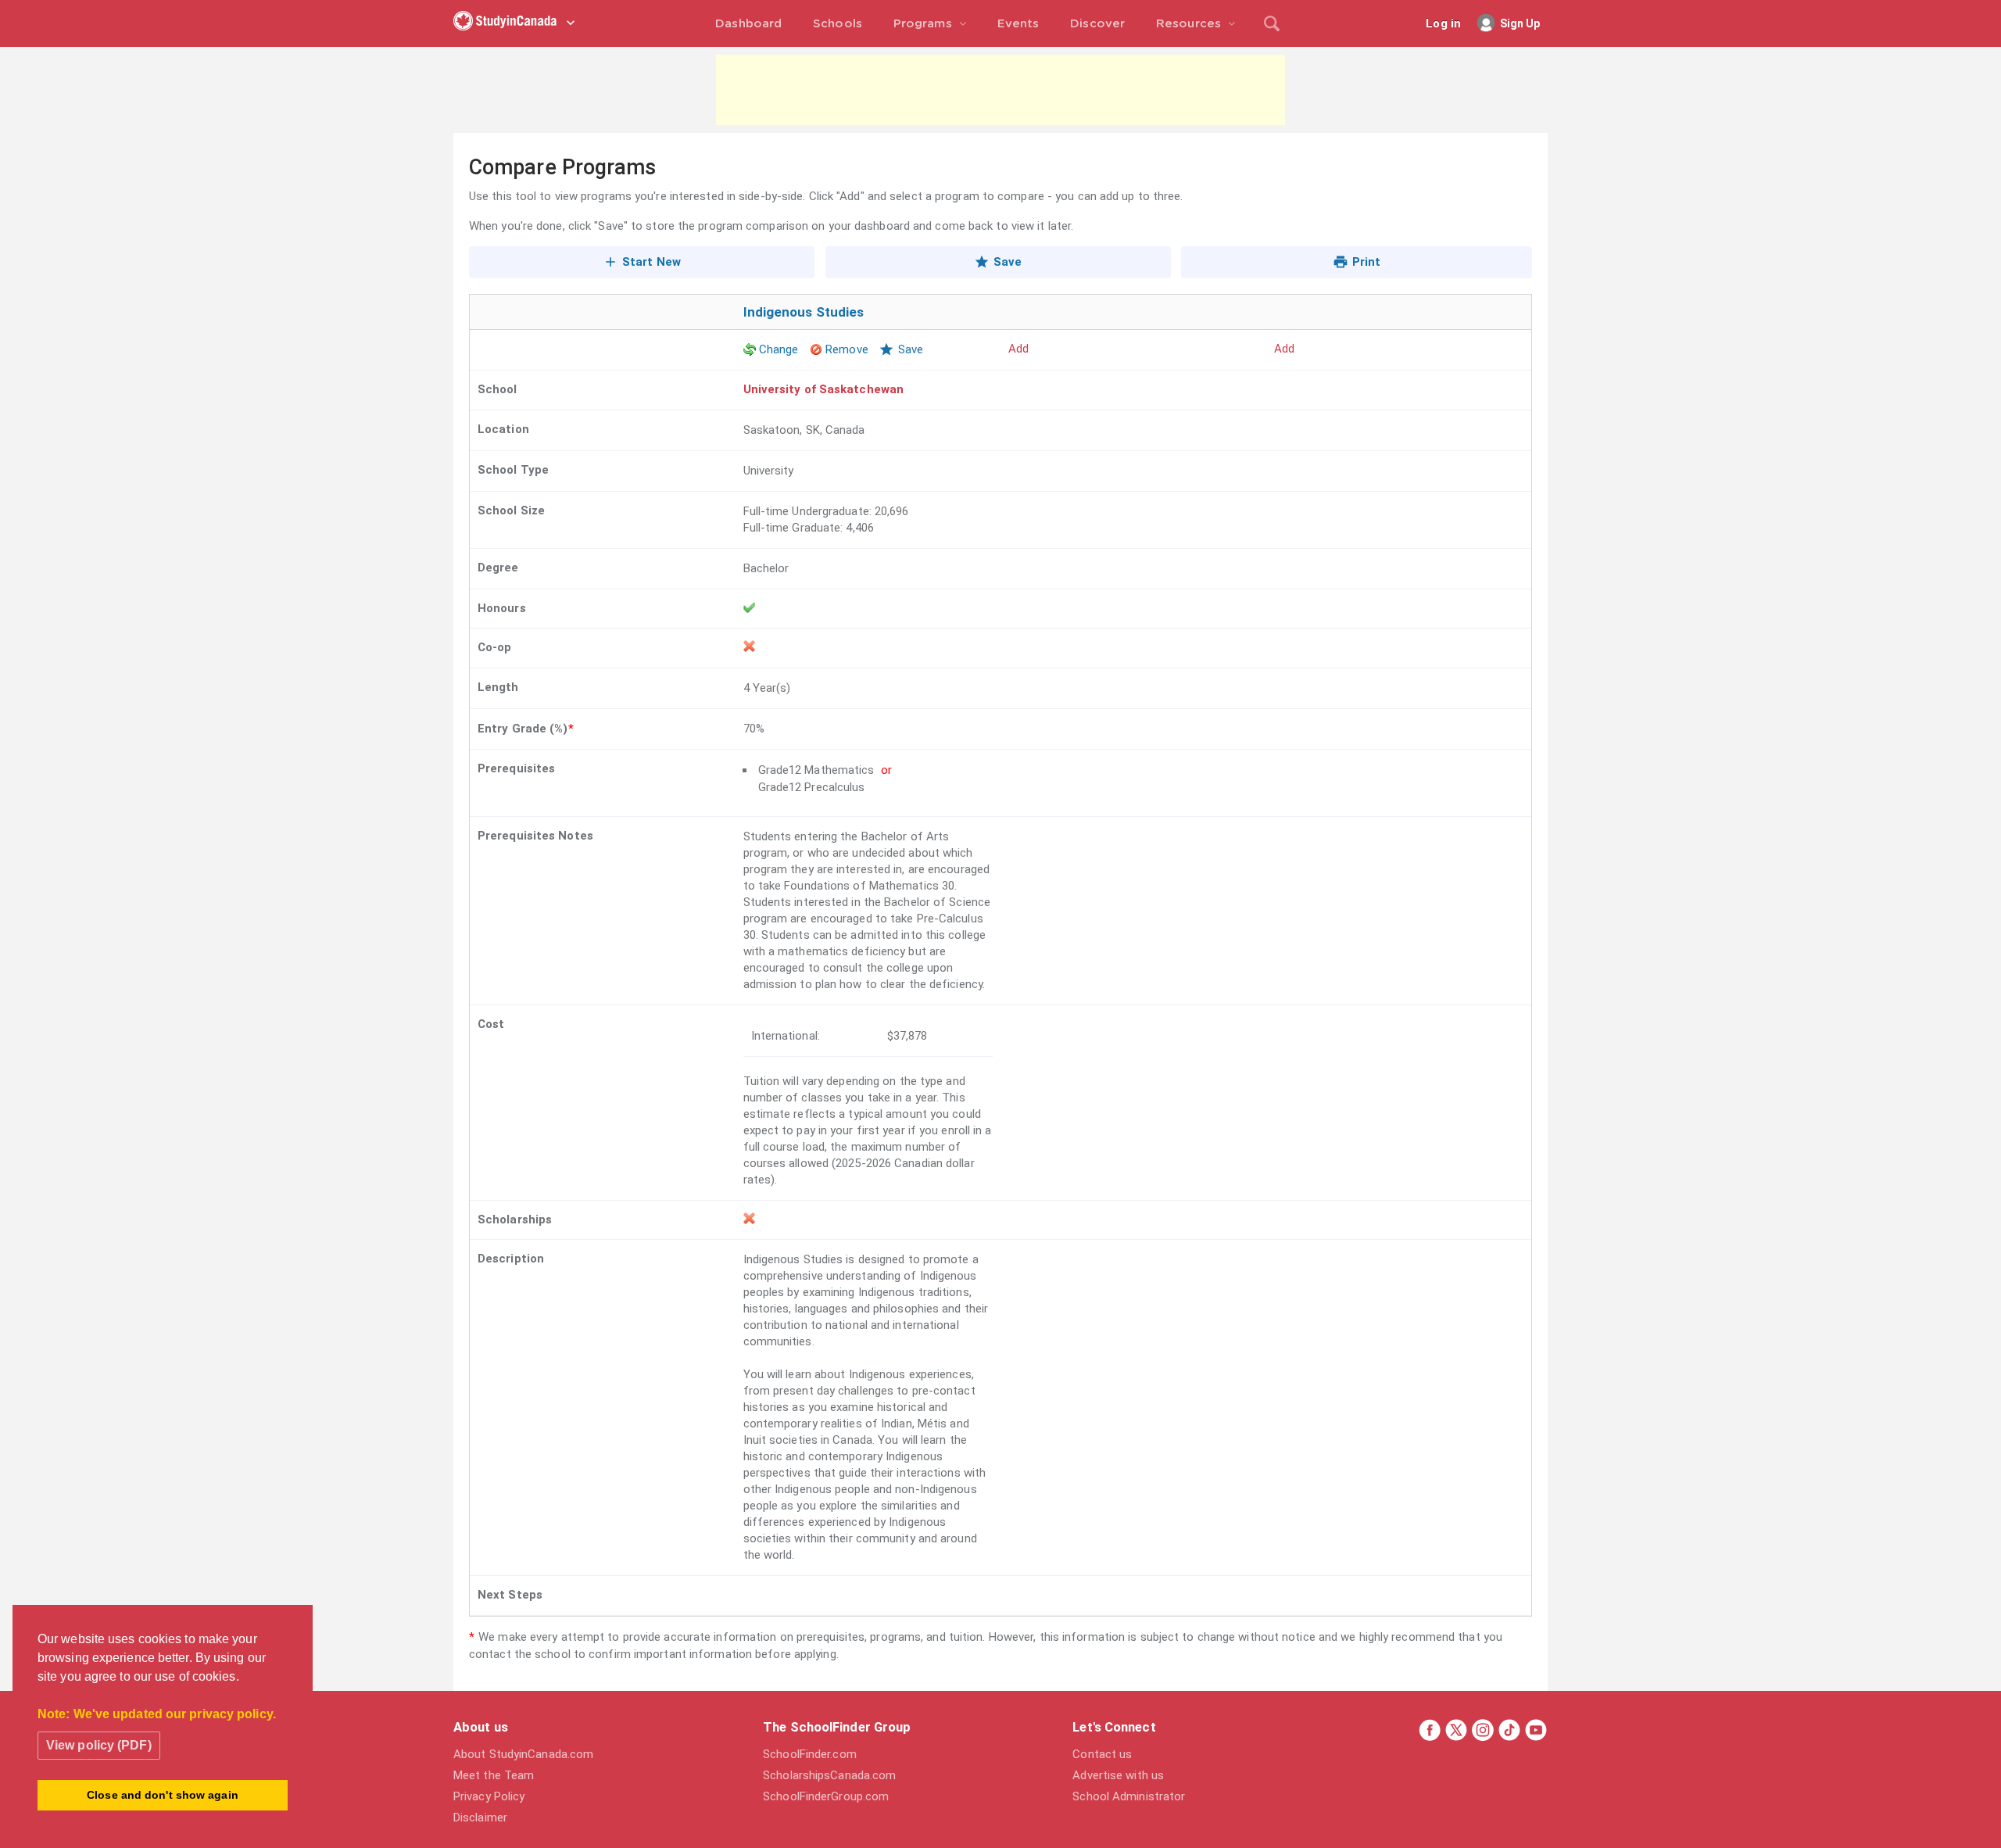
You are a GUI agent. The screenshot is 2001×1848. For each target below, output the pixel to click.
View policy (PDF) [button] (99, 1745)
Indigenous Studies (804, 312)
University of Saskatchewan (824, 389)
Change (779, 349)
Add (1018, 349)
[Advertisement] (1000, 90)
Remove (847, 349)
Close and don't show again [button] (163, 1795)
